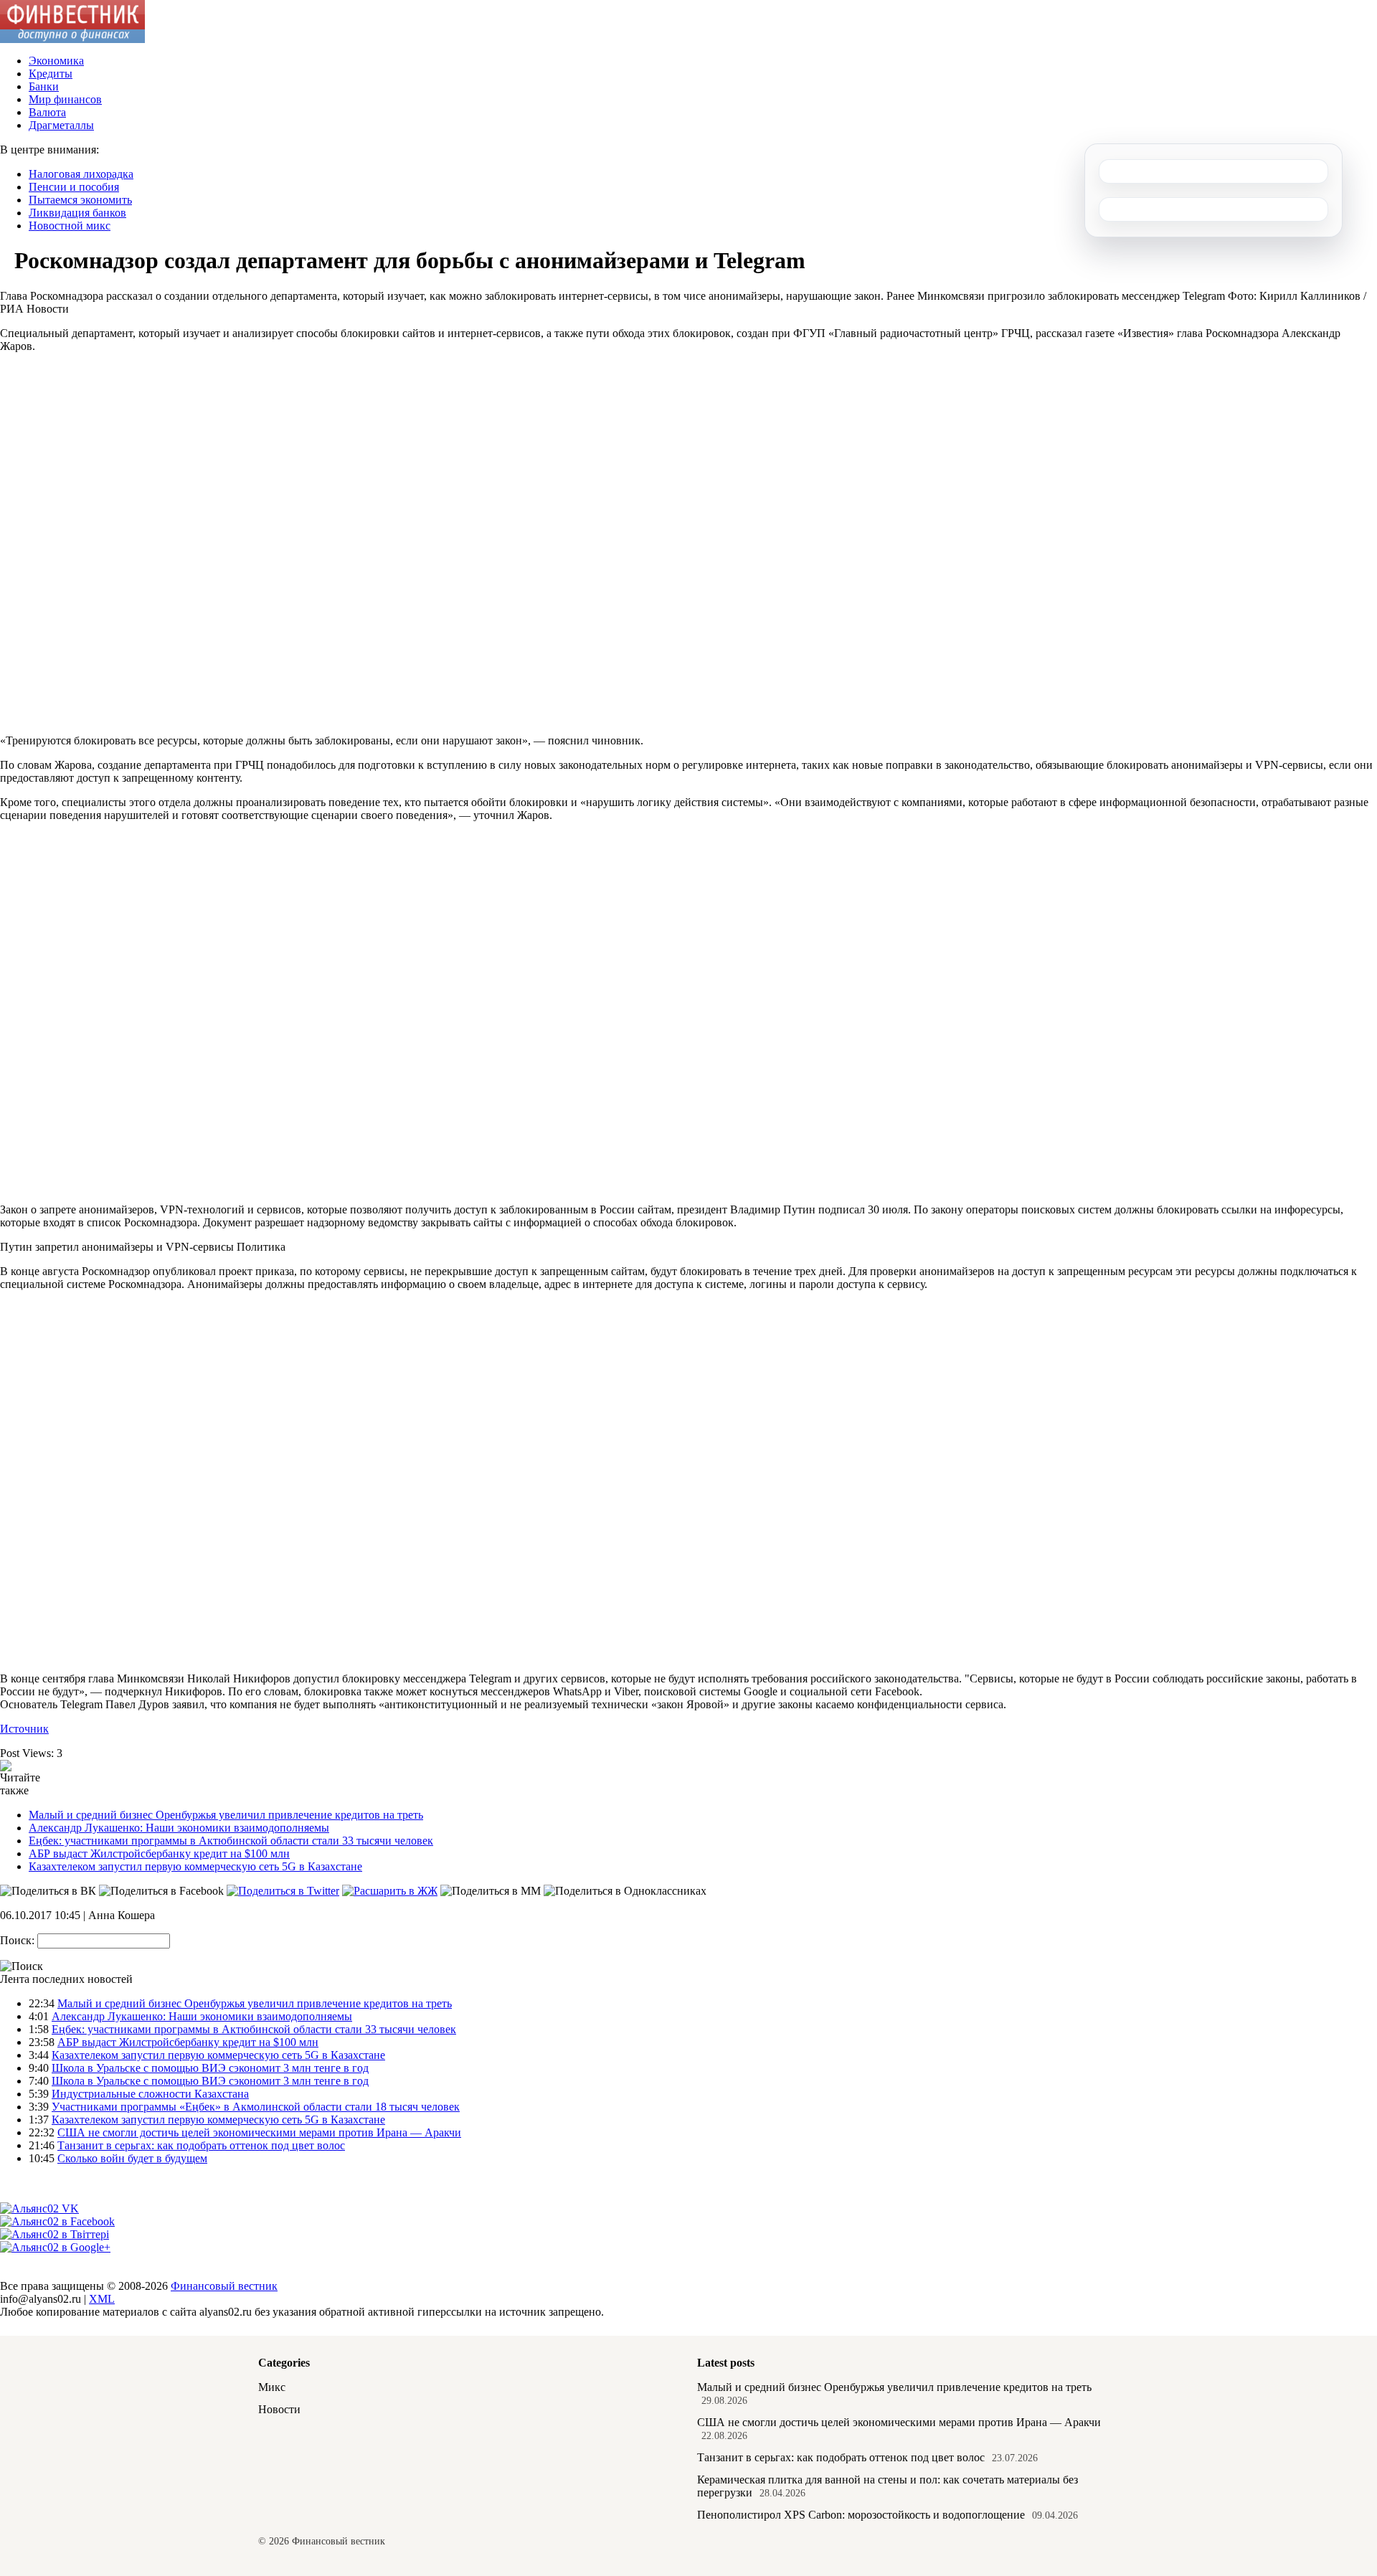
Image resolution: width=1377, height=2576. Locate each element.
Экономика (56, 61)
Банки (44, 86)
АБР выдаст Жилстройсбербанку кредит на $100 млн (159, 1853)
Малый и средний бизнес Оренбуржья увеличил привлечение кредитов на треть (226, 1815)
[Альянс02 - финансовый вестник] (72, 39)
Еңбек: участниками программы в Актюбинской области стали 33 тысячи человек (231, 1841)
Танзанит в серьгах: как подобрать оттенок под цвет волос (201, 2145)
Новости (279, 2409)
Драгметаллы (61, 125)
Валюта (47, 112)
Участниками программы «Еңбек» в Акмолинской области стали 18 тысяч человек (256, 2107)
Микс (272, 2387)
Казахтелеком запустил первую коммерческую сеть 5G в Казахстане (195, 1866)
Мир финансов (65, 99)
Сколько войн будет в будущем (132, 2158)
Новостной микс (70, 226)
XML (102, 2299)
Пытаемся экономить (80, 200)
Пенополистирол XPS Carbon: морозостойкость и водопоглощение (861, 2515)
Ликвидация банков (77, 213)
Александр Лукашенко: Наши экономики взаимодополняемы (179, 1828)
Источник (24, 1729)
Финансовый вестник (224, 2286)
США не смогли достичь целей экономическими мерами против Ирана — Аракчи (259, 2132)
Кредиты (51, 74)
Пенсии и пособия (74, 187)
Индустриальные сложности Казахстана (150, 2094)
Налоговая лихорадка (81, 174)
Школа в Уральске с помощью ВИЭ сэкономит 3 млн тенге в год (210, 2068)
